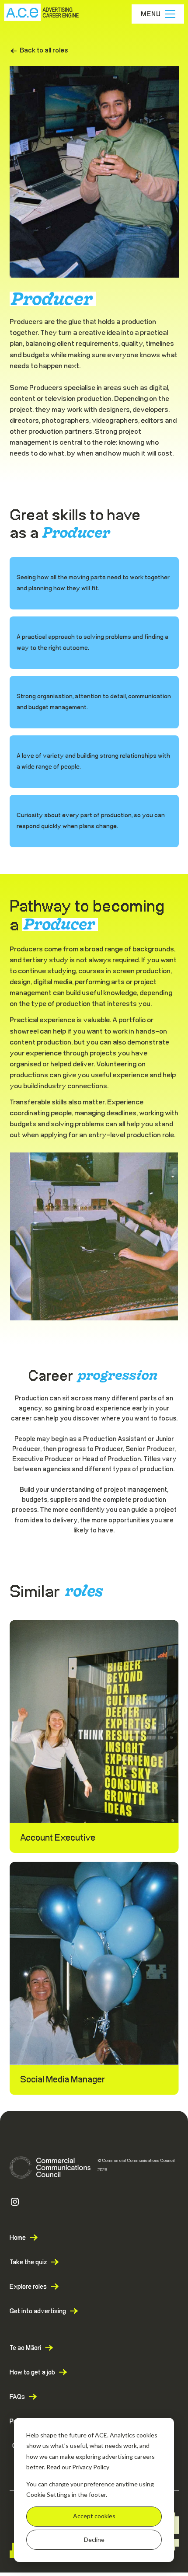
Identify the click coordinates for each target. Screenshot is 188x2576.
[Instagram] (15, 2202)
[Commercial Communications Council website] (50, 2167)
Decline (94, 2539)
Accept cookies (94, 2516)
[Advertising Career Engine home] (42, 14)
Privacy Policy (91, 2467)
